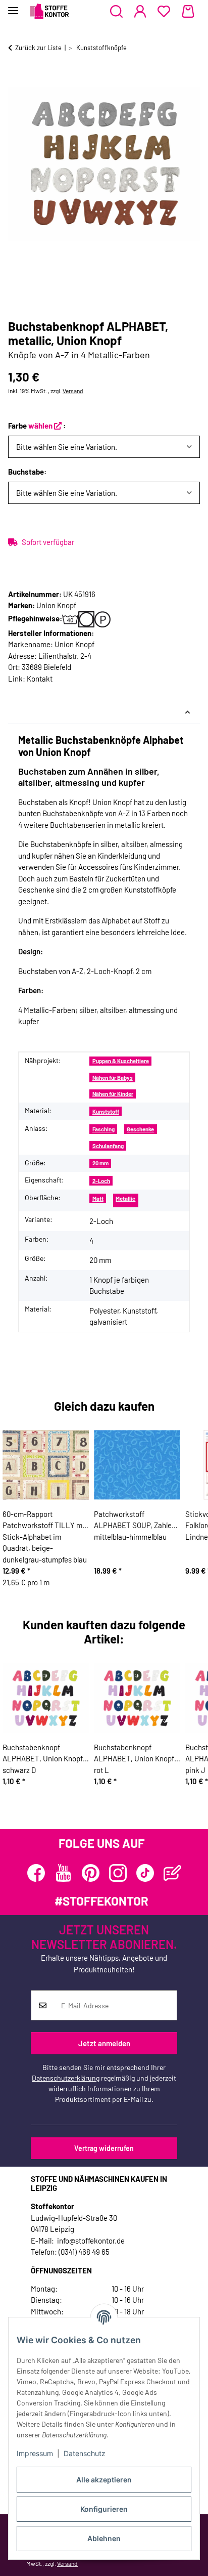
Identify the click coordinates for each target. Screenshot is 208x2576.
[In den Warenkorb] (16, 80)
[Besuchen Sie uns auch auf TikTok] (145, 1873)
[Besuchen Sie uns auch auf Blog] (172, 1873)
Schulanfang (108, 1146)
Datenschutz (85, 2453)
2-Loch (101, 1181)
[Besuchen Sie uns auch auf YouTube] (63, 1873)
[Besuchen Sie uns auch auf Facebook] (36, 1873)
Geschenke (140, 1129)
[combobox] (104, 447)
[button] (116, 12)
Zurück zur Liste (38, 48)
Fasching (103, 1129)
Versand (73, 391)
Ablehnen (104, 2538)
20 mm (100, 1163)
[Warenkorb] (188, 12)
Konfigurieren (104, 2509)
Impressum (35, 2453)
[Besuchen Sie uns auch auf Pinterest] (91, 1873)
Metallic (125, 1198)
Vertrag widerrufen (104, 2148)
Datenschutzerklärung (66, 2078)
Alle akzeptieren (104, 2480)
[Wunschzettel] (164, 12)
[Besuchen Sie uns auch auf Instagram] (118, 1873)
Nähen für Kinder (113, 1094)
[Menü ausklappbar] (13, 6)
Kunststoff (106, 1111)
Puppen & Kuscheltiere (121, 1061)
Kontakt (40, 679)
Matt (98, 1198)
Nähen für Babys (113, 1078)
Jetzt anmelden (104, 2043)
